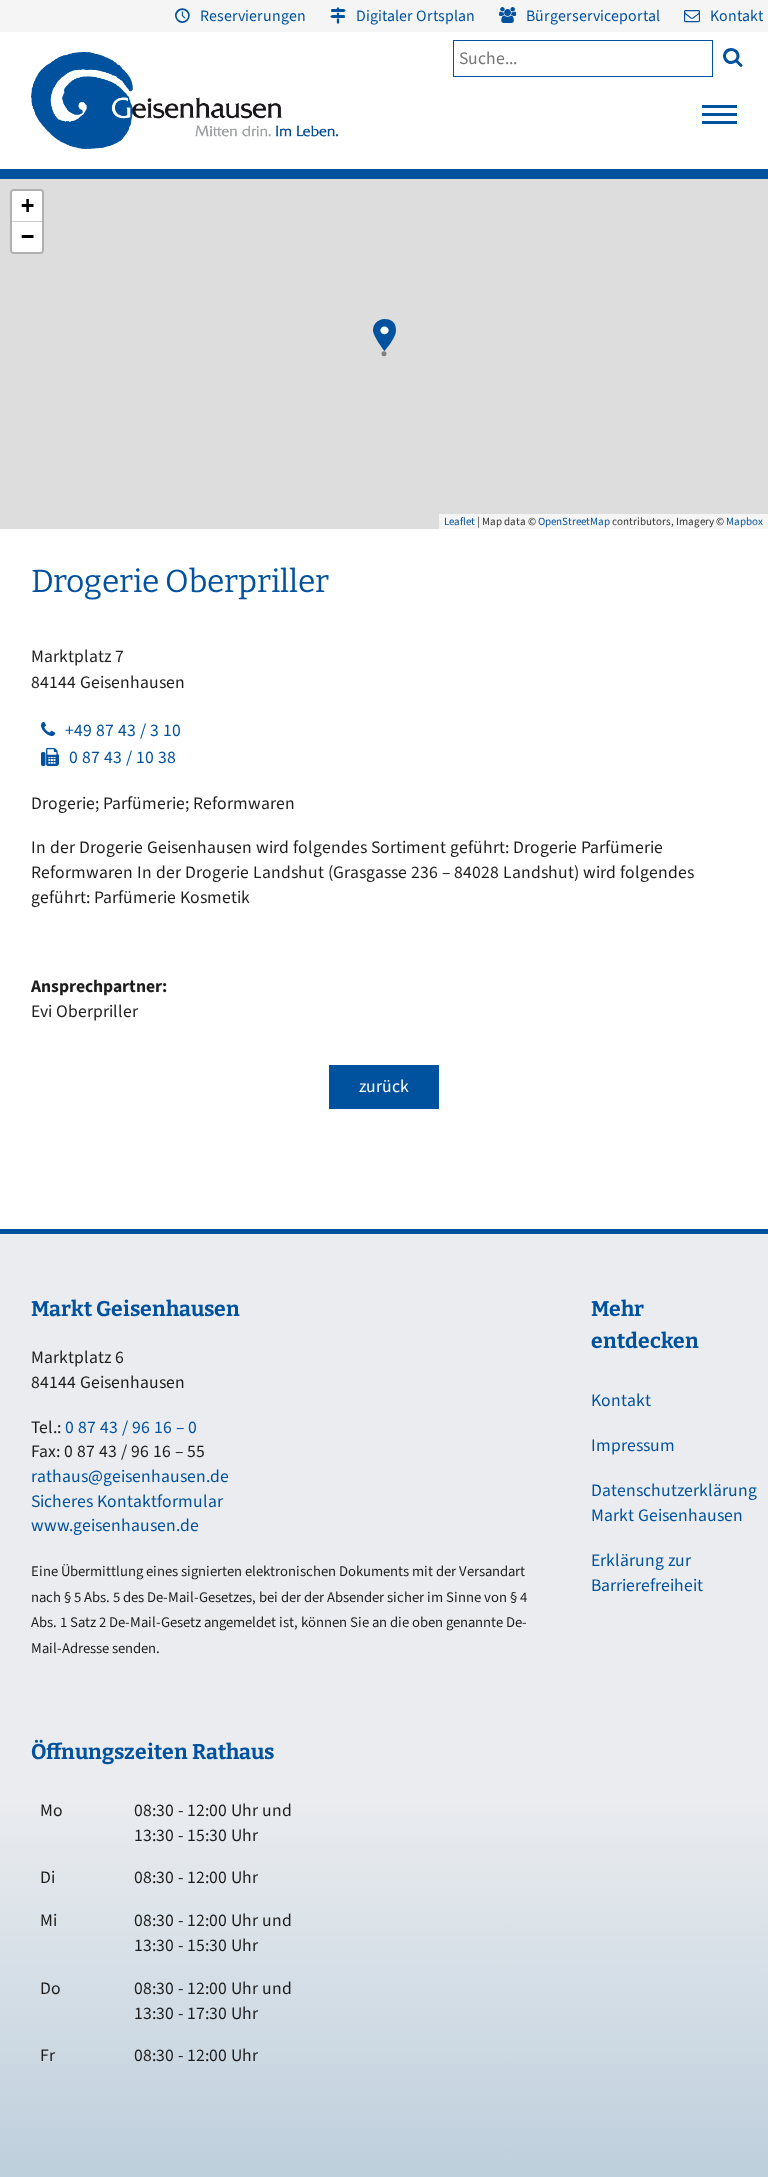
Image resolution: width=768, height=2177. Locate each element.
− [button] (27, 236)
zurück (384, 1086)
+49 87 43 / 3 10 (123, 730)
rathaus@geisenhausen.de (130, 1476)
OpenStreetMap (574, 521)
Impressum (633, 1445)
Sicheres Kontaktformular (127, 1501)
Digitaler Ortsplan (415, 16)
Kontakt (736, 16)
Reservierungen (253, 16)
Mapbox (744, 521)
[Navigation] (719, 120)
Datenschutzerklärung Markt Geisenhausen (674, 1503)
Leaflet (459, 521)
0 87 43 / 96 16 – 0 (131, 1427)
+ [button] (27, 205)
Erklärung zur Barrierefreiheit (647, 1573)
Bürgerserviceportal (593, 16)
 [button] (732, 56)
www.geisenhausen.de (115, 1525)
